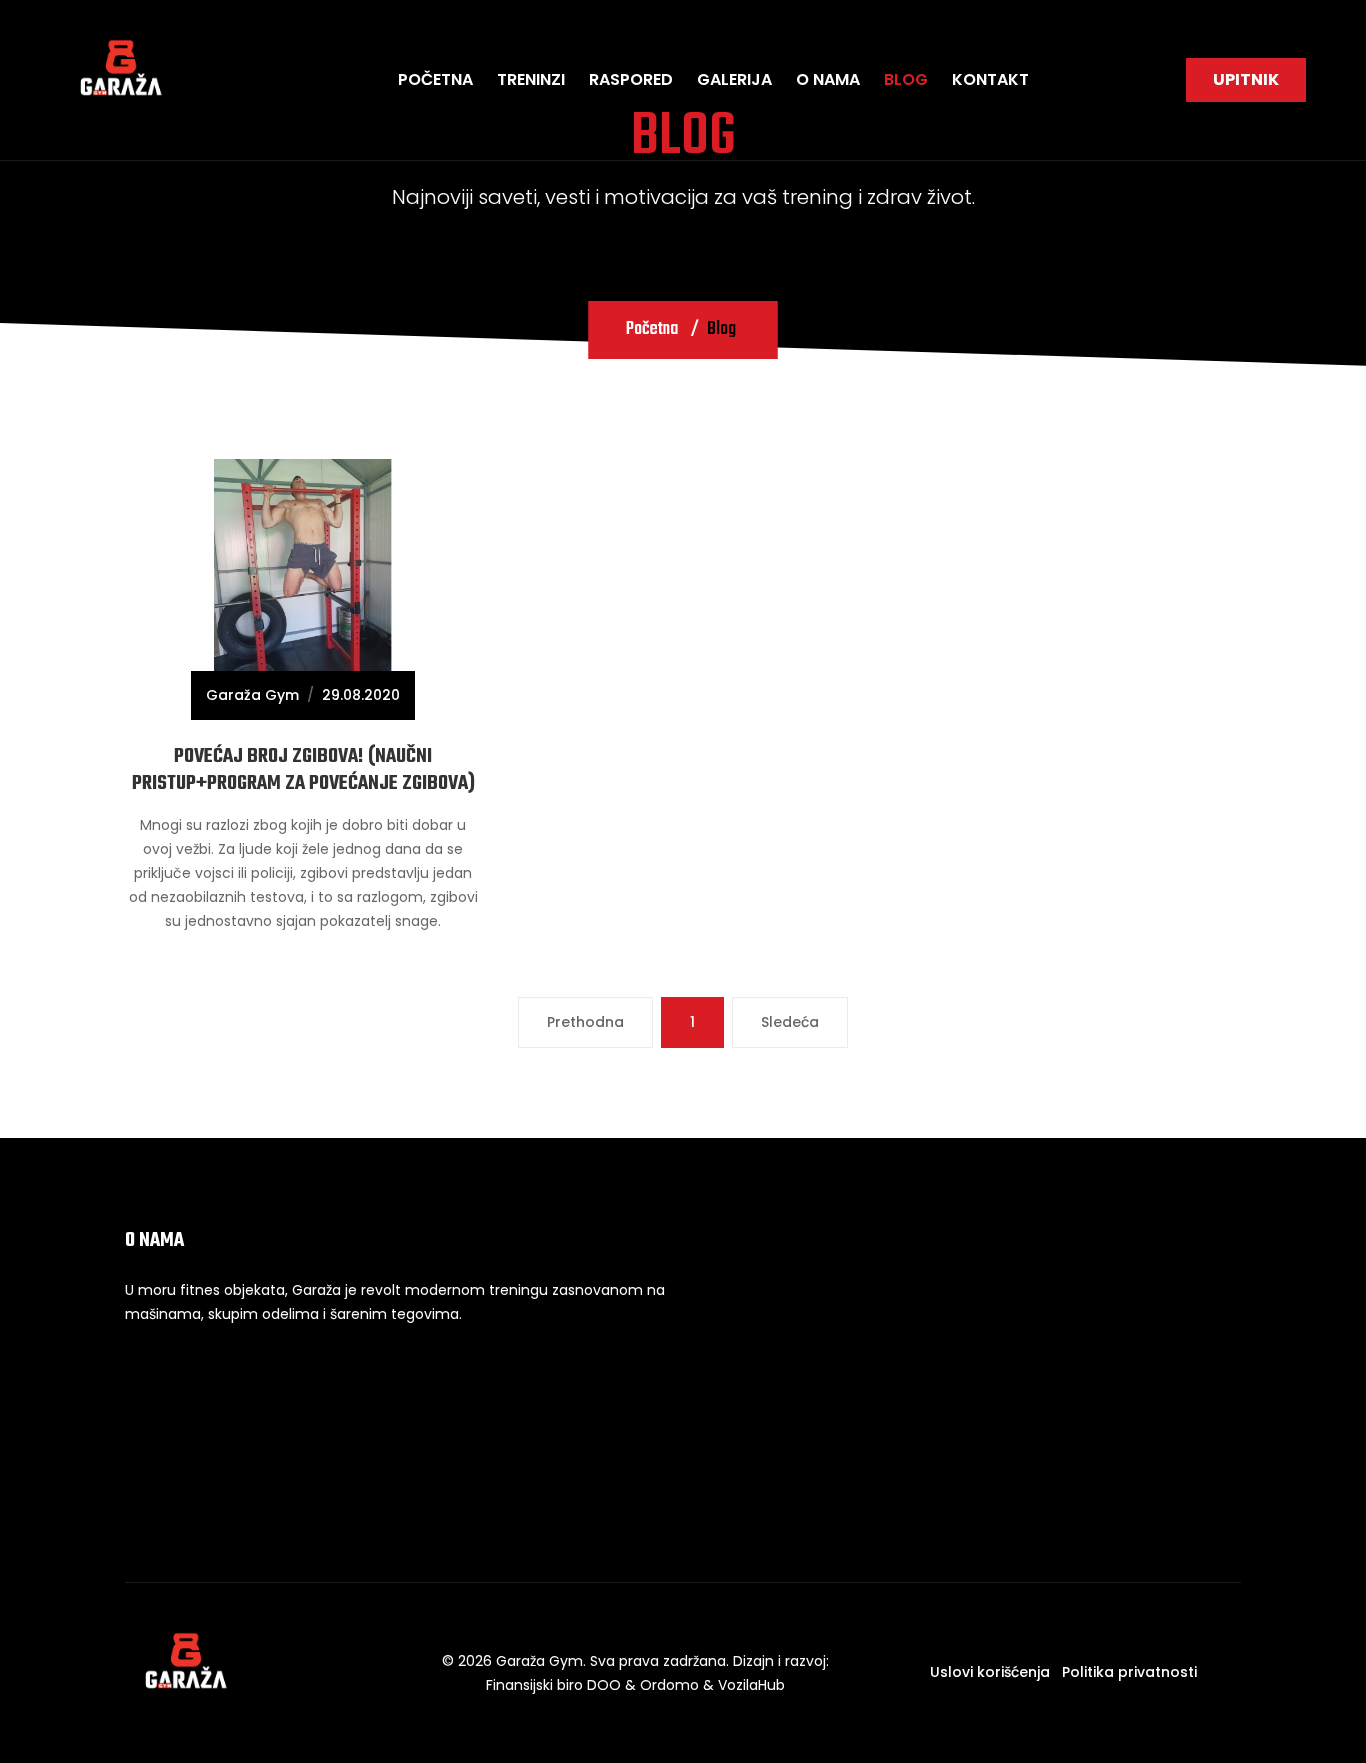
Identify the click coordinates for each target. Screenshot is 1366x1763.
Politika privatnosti (1129, 1672)
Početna (435, 79)
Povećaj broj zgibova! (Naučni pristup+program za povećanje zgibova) (303, 769)
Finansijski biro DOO (553, 1685)
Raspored (631, 79)
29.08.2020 (361, 695)
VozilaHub (751, 1685)
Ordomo (669, 1685)
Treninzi (531, 79)
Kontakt (990, 79)
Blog (906, 79)
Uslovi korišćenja (990, 1672)
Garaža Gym (252, 695)
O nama (828, 79)
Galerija (734, 79)
